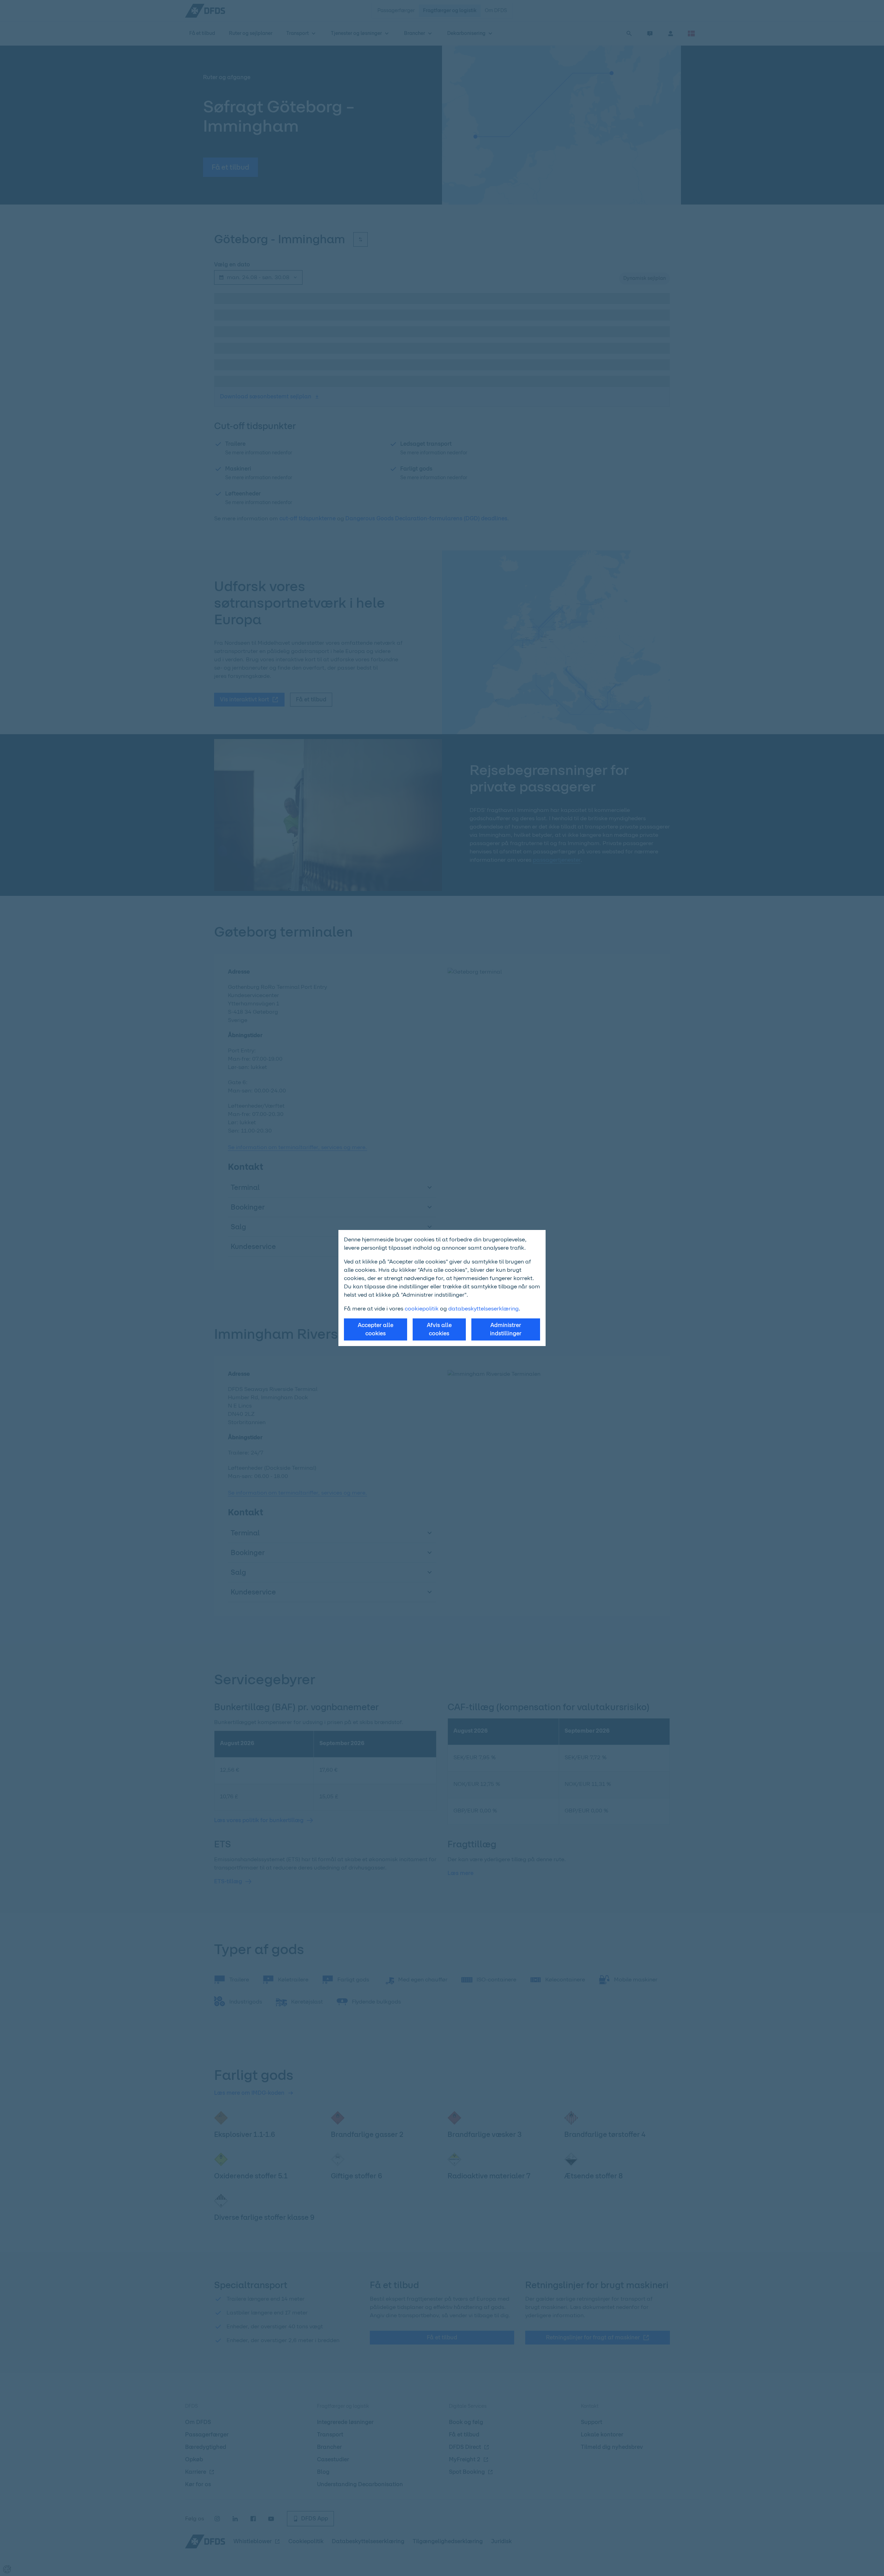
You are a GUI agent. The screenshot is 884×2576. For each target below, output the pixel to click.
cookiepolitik (422, 1309)
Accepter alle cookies (376, 1329)
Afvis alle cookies (439, 1329)
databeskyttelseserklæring (483, 1309)
